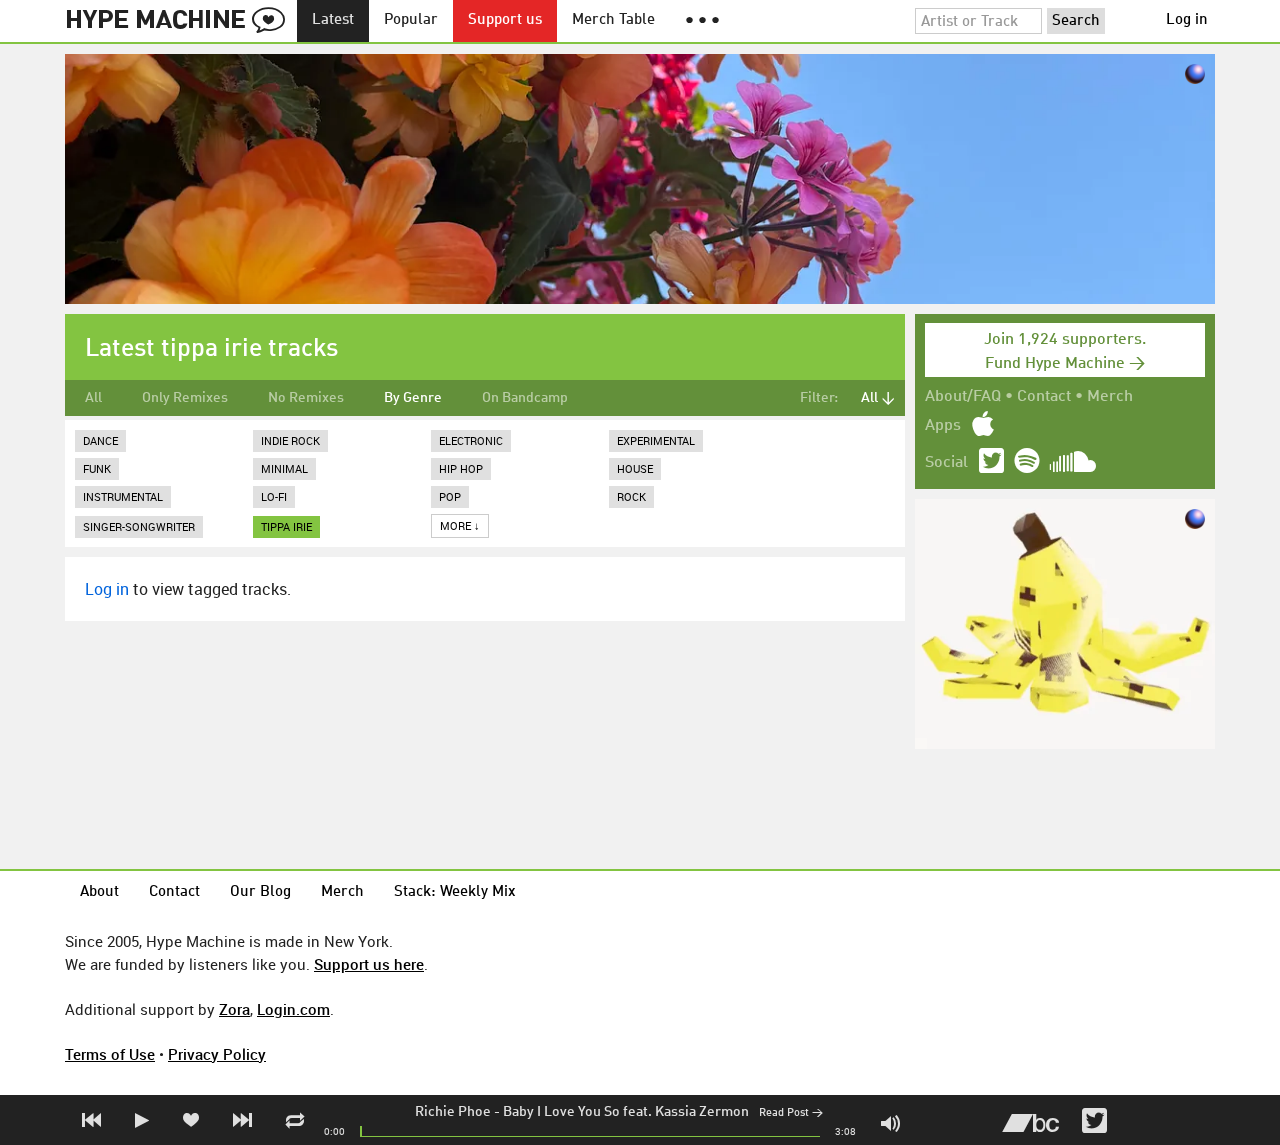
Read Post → (791, 1113)
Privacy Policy (217, 1054)
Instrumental (123, 496)
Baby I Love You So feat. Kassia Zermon (626, 1112)
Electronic (471, 440)
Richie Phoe (453, 1112)
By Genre (413, 398)
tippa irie (286, 526)
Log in (1187, 20)
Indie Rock (290, 440)
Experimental (656, 440)
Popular (411, 20)
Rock (631, 496)
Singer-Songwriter (139, 526)
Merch (1110, 397)
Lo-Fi (274, 496)
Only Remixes (185, 398)
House (635, 468)
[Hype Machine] (181, 21)
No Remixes (306, 398)
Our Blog (260, 892)
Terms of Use (110, 1054)
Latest (333, 20)
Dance (100, 440)
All (93, 398)
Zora (234, 1009)
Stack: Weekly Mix (455, 892)
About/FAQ (963, 397)
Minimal (284, 468)
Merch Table (613, 20)
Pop (450, 496)
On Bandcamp (525, 398)
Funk (97, 468)
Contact (1044, 397)
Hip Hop (461, 468)
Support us (505, 20)
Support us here (369, 964)
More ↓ (460, 525)
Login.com (293, 1009)
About (99, 892)
